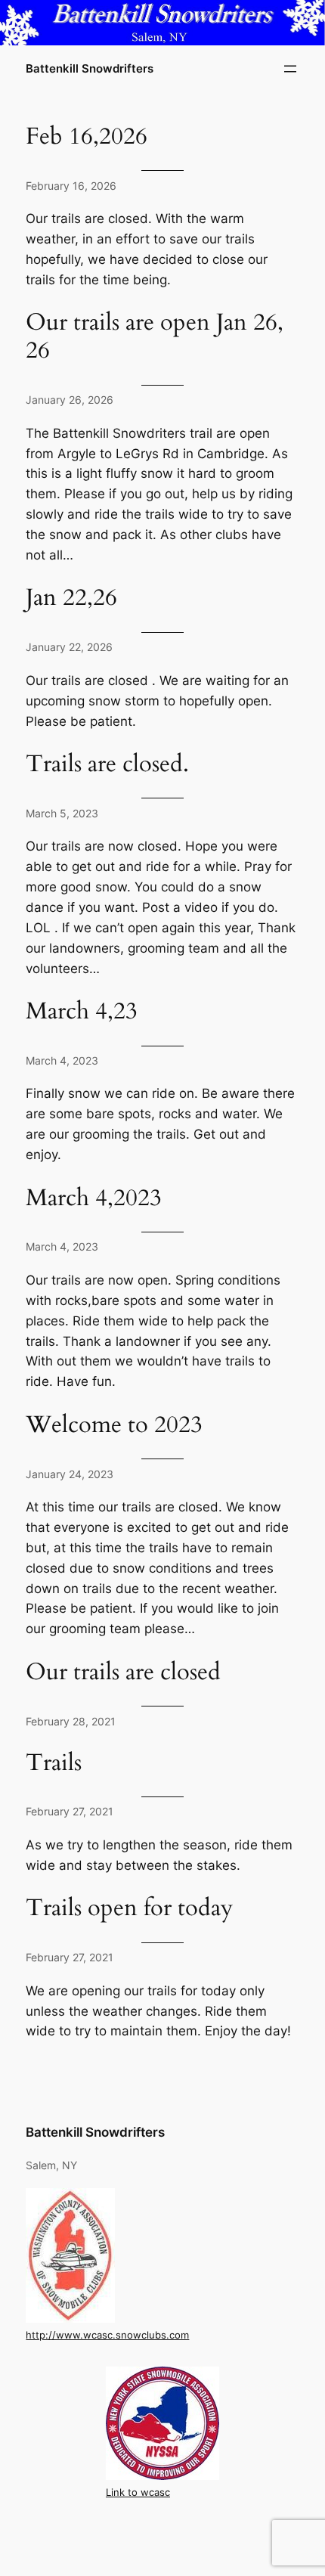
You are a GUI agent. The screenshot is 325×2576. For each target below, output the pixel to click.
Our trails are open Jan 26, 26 (155, 337)
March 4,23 (82, 1012)
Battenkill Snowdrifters (90, 69)
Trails (54, 1764)
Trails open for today (129, 1909)
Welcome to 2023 (114, 1426)
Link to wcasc (138, 2492)
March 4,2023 (94, 1199)
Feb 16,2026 (87, 137)
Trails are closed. (107, 765)
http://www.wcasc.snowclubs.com (107, 2335)
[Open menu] (290, 69)
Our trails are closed (123, 1673)
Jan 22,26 (71, 598)
